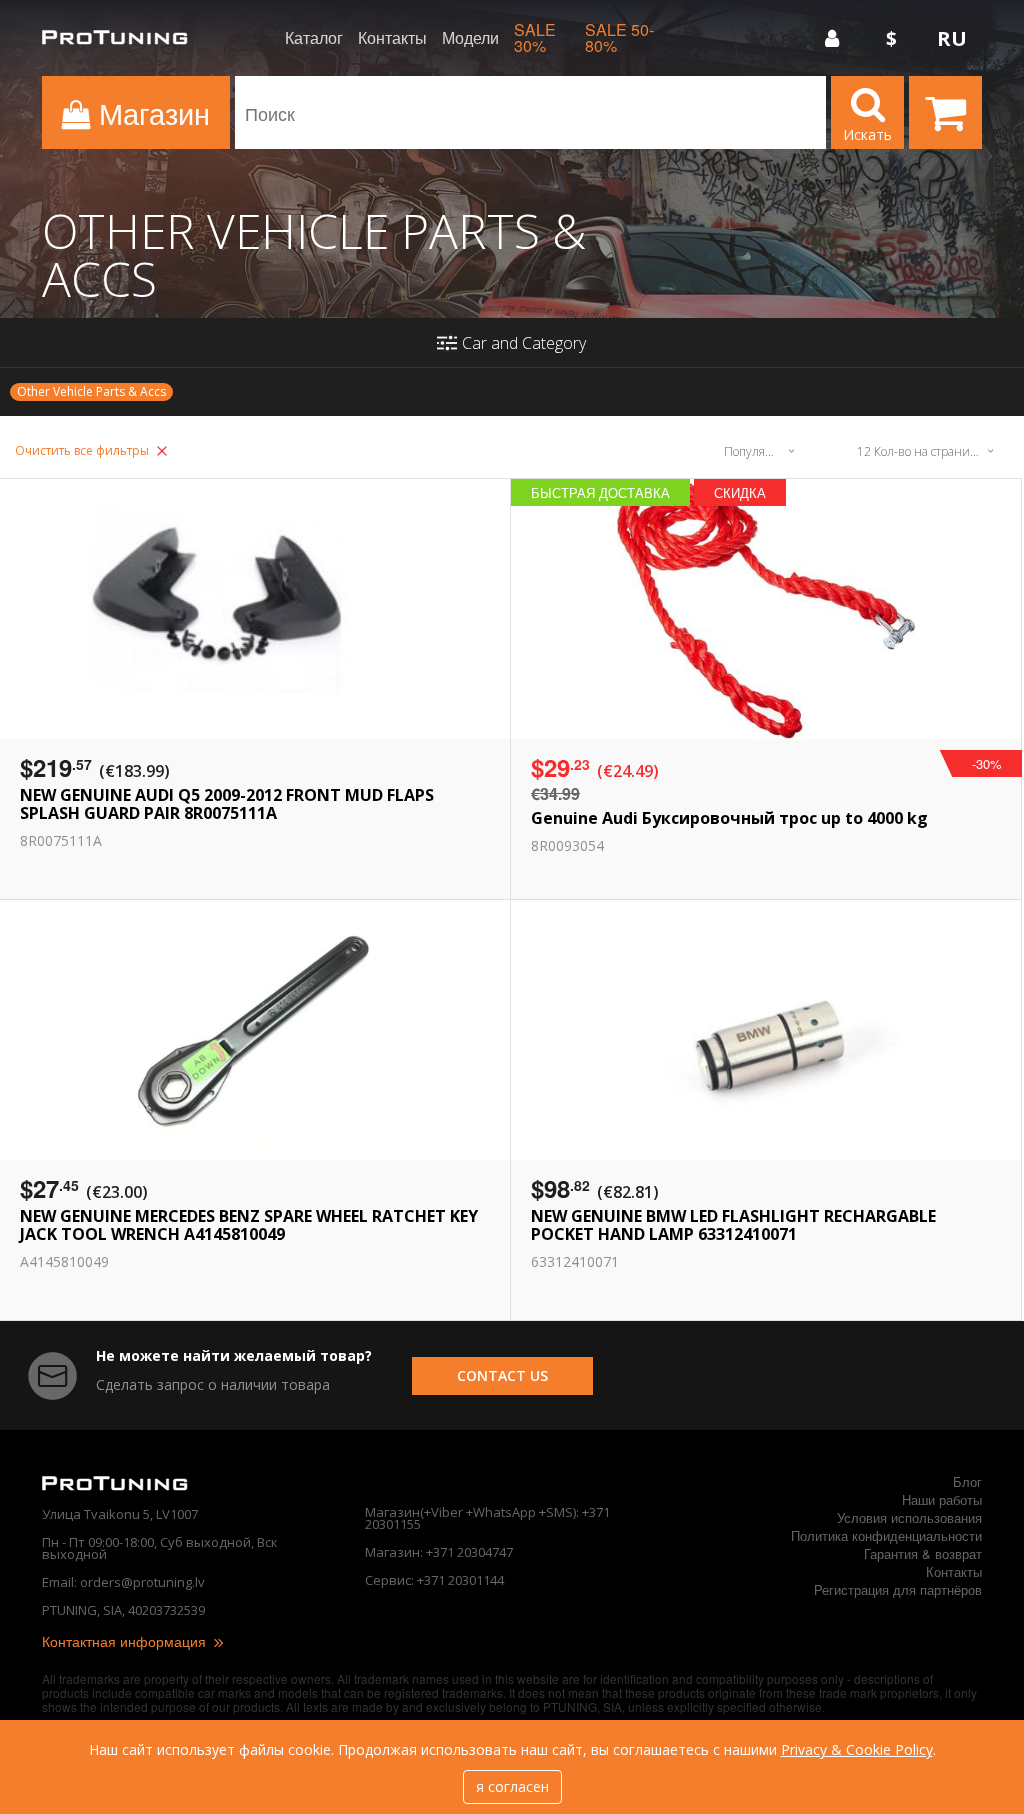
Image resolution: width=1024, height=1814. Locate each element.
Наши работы (942, 1499)
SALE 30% (535, 38)
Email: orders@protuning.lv (123, 1582)
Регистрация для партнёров (898, 1589)
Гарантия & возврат (923, 1553)
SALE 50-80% (619, 38)
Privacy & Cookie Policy (857, 1749)
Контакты (392, 38)
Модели (470, 38)
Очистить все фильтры (83, 450)
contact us (502, 1375)
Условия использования (909, 1517)
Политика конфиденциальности (886, 1535)
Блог (967, 1481)
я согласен (512, 1786)
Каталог (314, 38)
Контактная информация (126, 1641)
